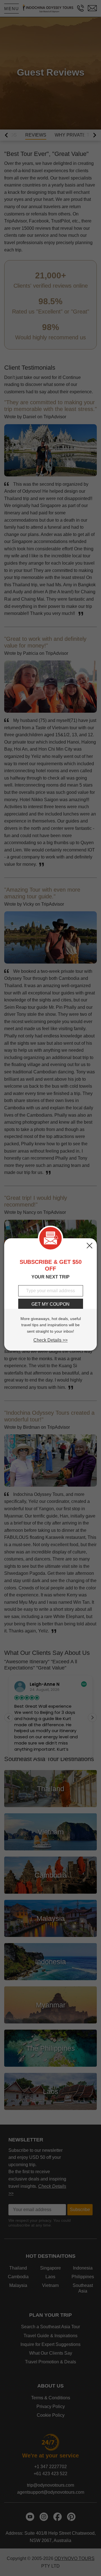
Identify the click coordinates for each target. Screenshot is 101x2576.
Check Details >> (50, 1340)
